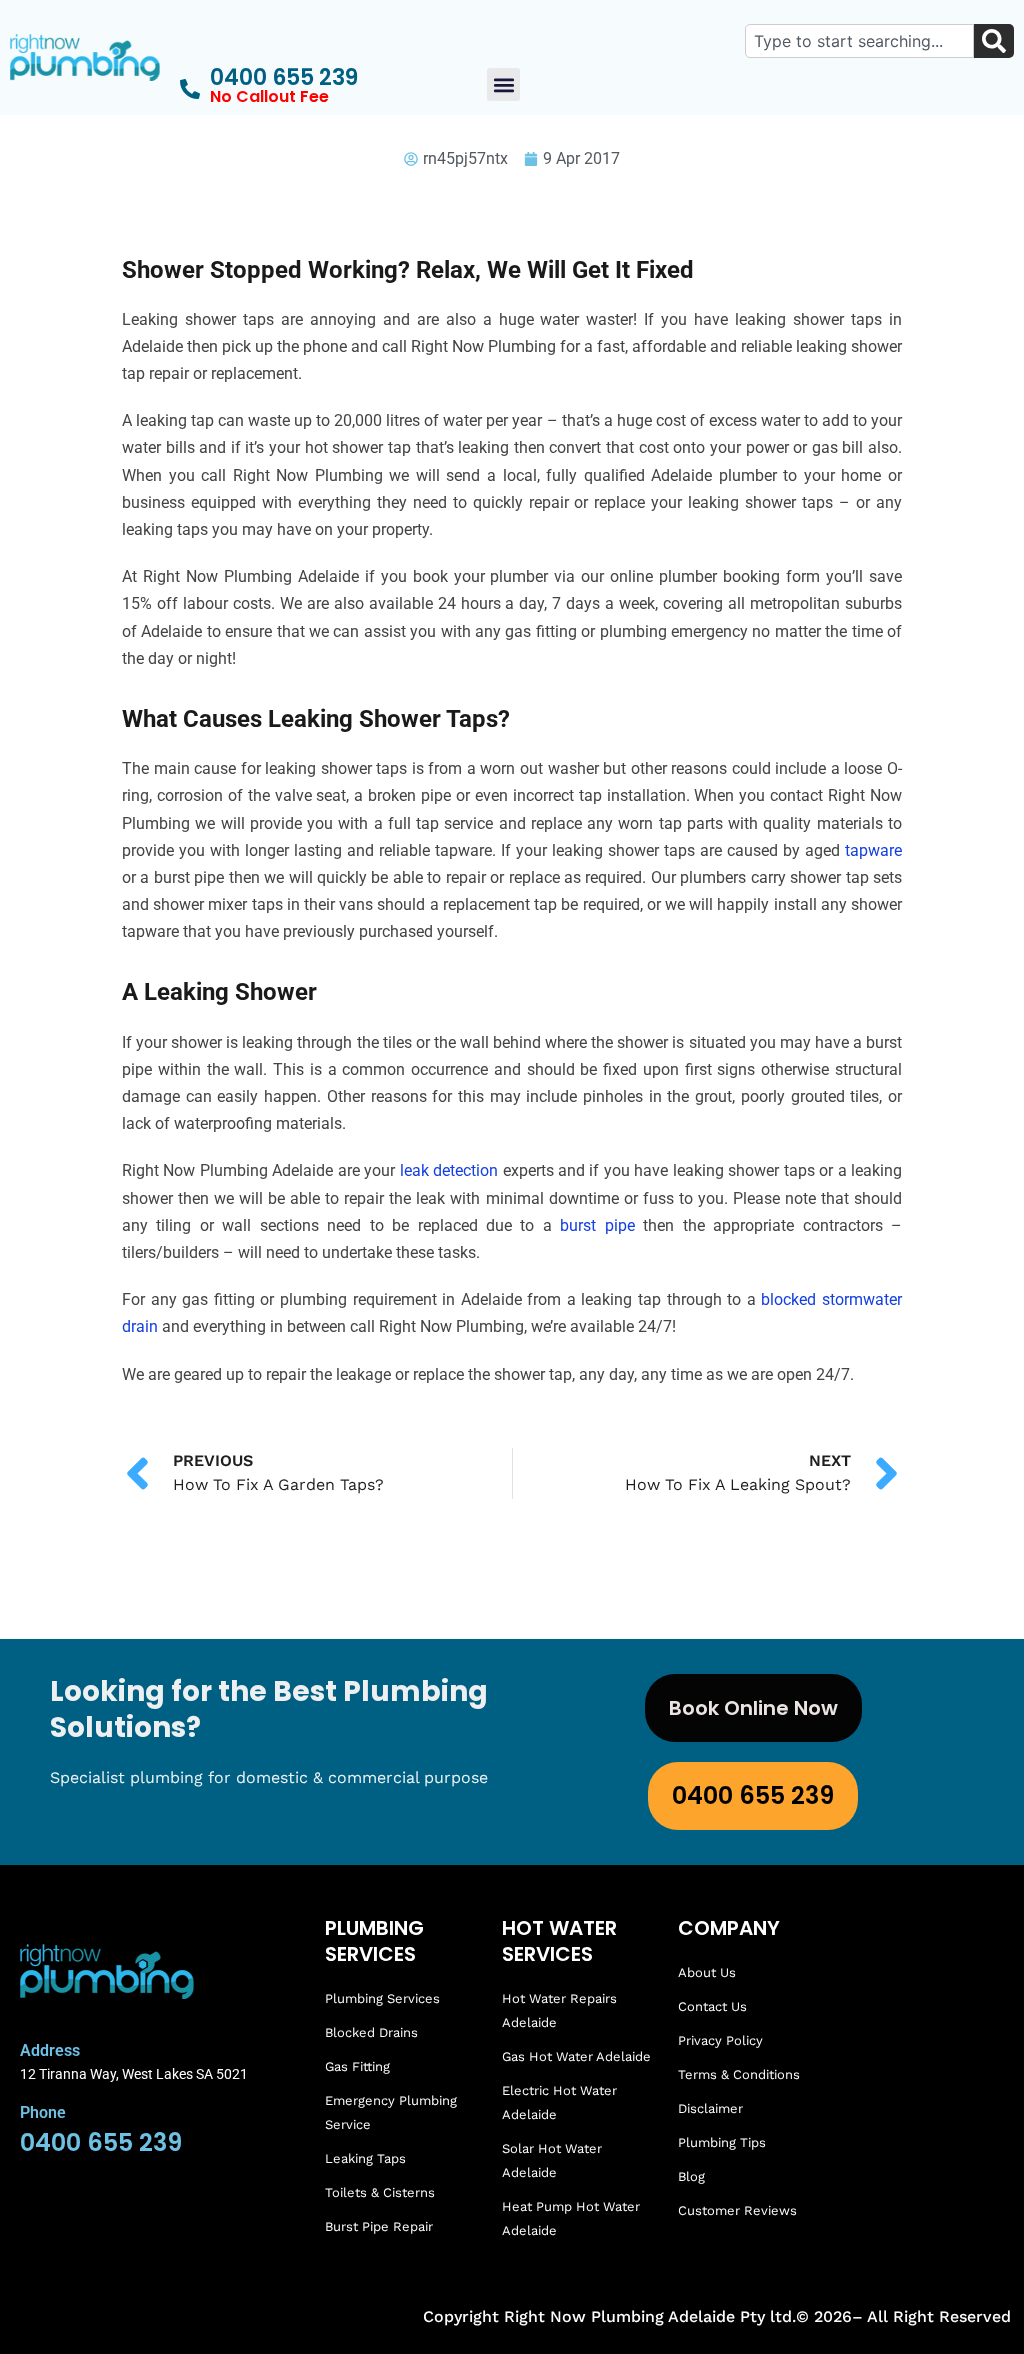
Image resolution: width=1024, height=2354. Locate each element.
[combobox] (859, 41)
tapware (873, 850)
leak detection (449, 1170)
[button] (503, 84)
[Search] (994, 41)
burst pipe (597, 1225)
